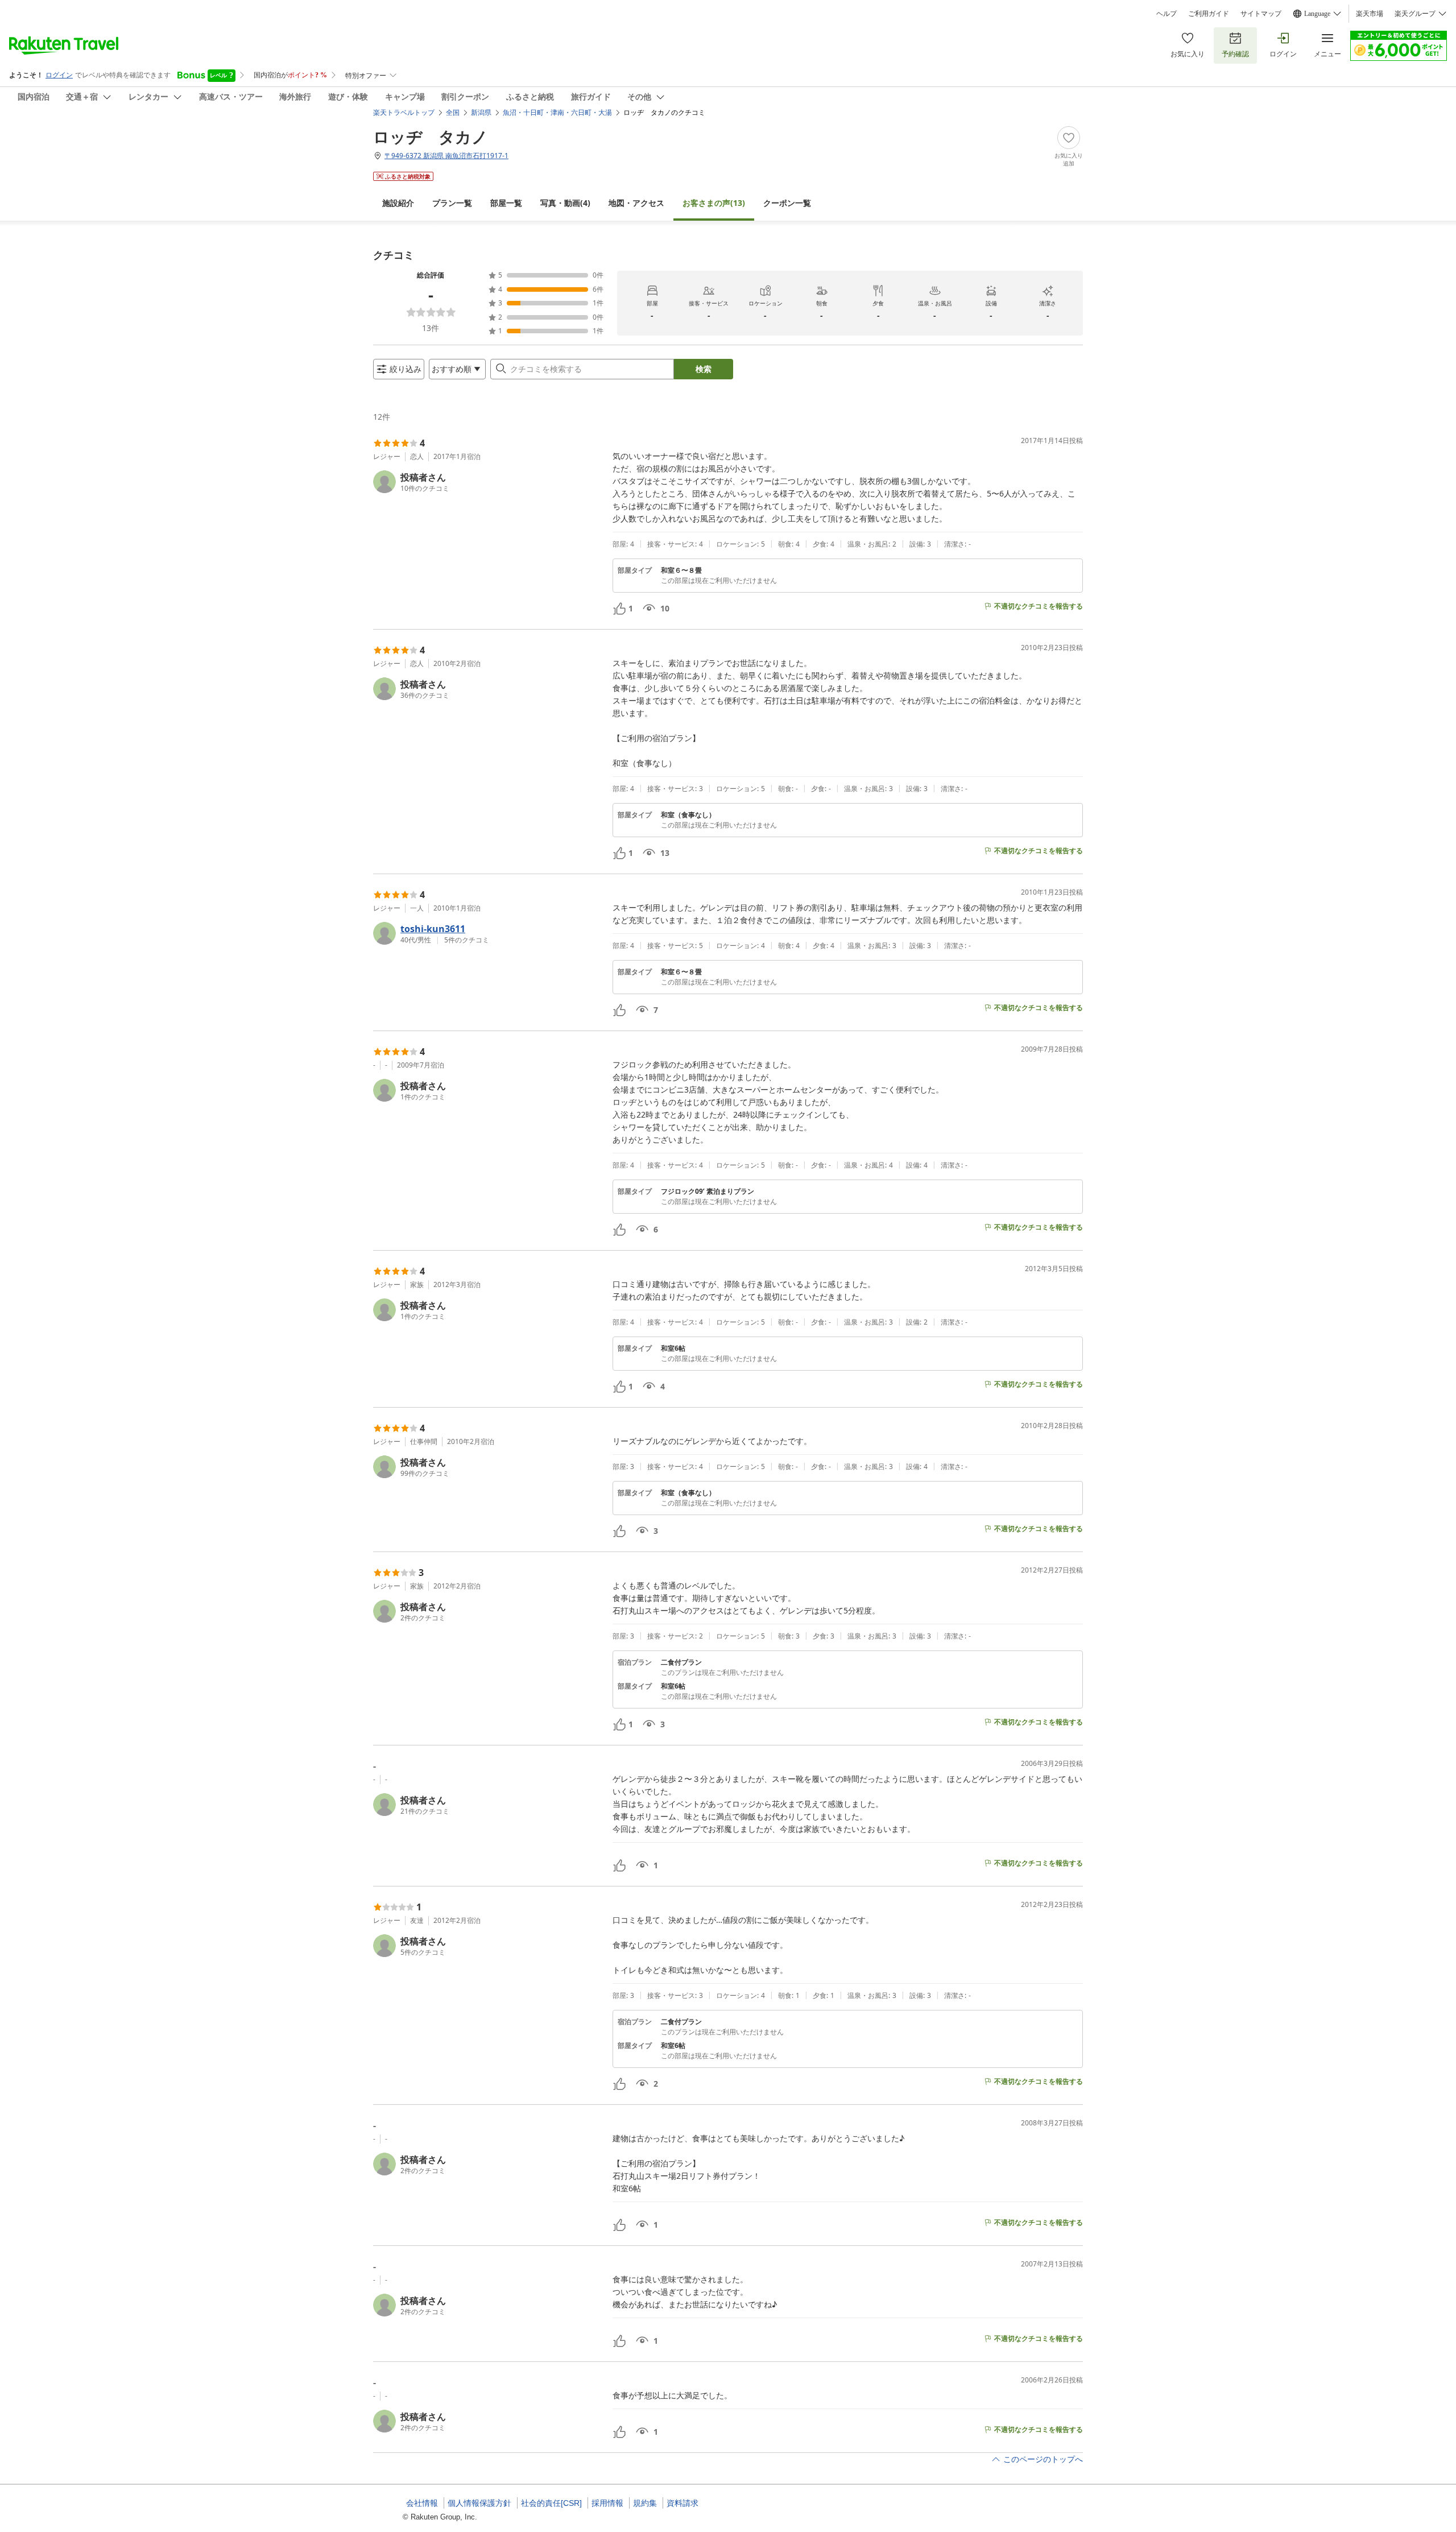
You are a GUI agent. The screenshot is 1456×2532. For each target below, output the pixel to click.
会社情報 (422, 2503)
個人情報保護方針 (479, 2503)
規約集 (645, 2503)
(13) (714, 203)
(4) (565, 203)
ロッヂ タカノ (431, 136)
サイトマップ (1261, 14)
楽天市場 (1370, 14)
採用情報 (607, 2503)
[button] (488, 482)
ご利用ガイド (1209, 14)
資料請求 (682, 2503)
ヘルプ (1167, 14)
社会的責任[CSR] (551, 2503)
